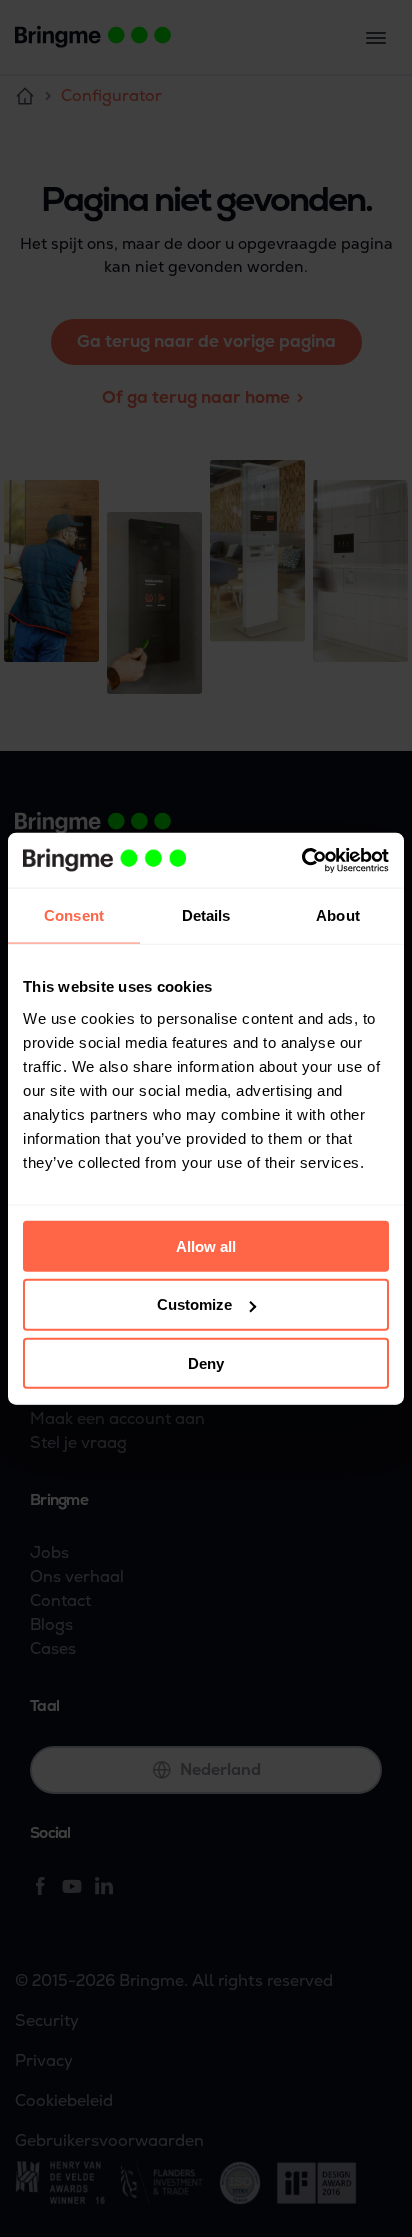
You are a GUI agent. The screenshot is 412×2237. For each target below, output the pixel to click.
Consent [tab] (74, 915)
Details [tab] (206, 915)
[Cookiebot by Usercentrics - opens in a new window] (301, 860)
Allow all (206, 1245)
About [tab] (338, 915)
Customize (194, 1304)
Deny (206, 1363)
